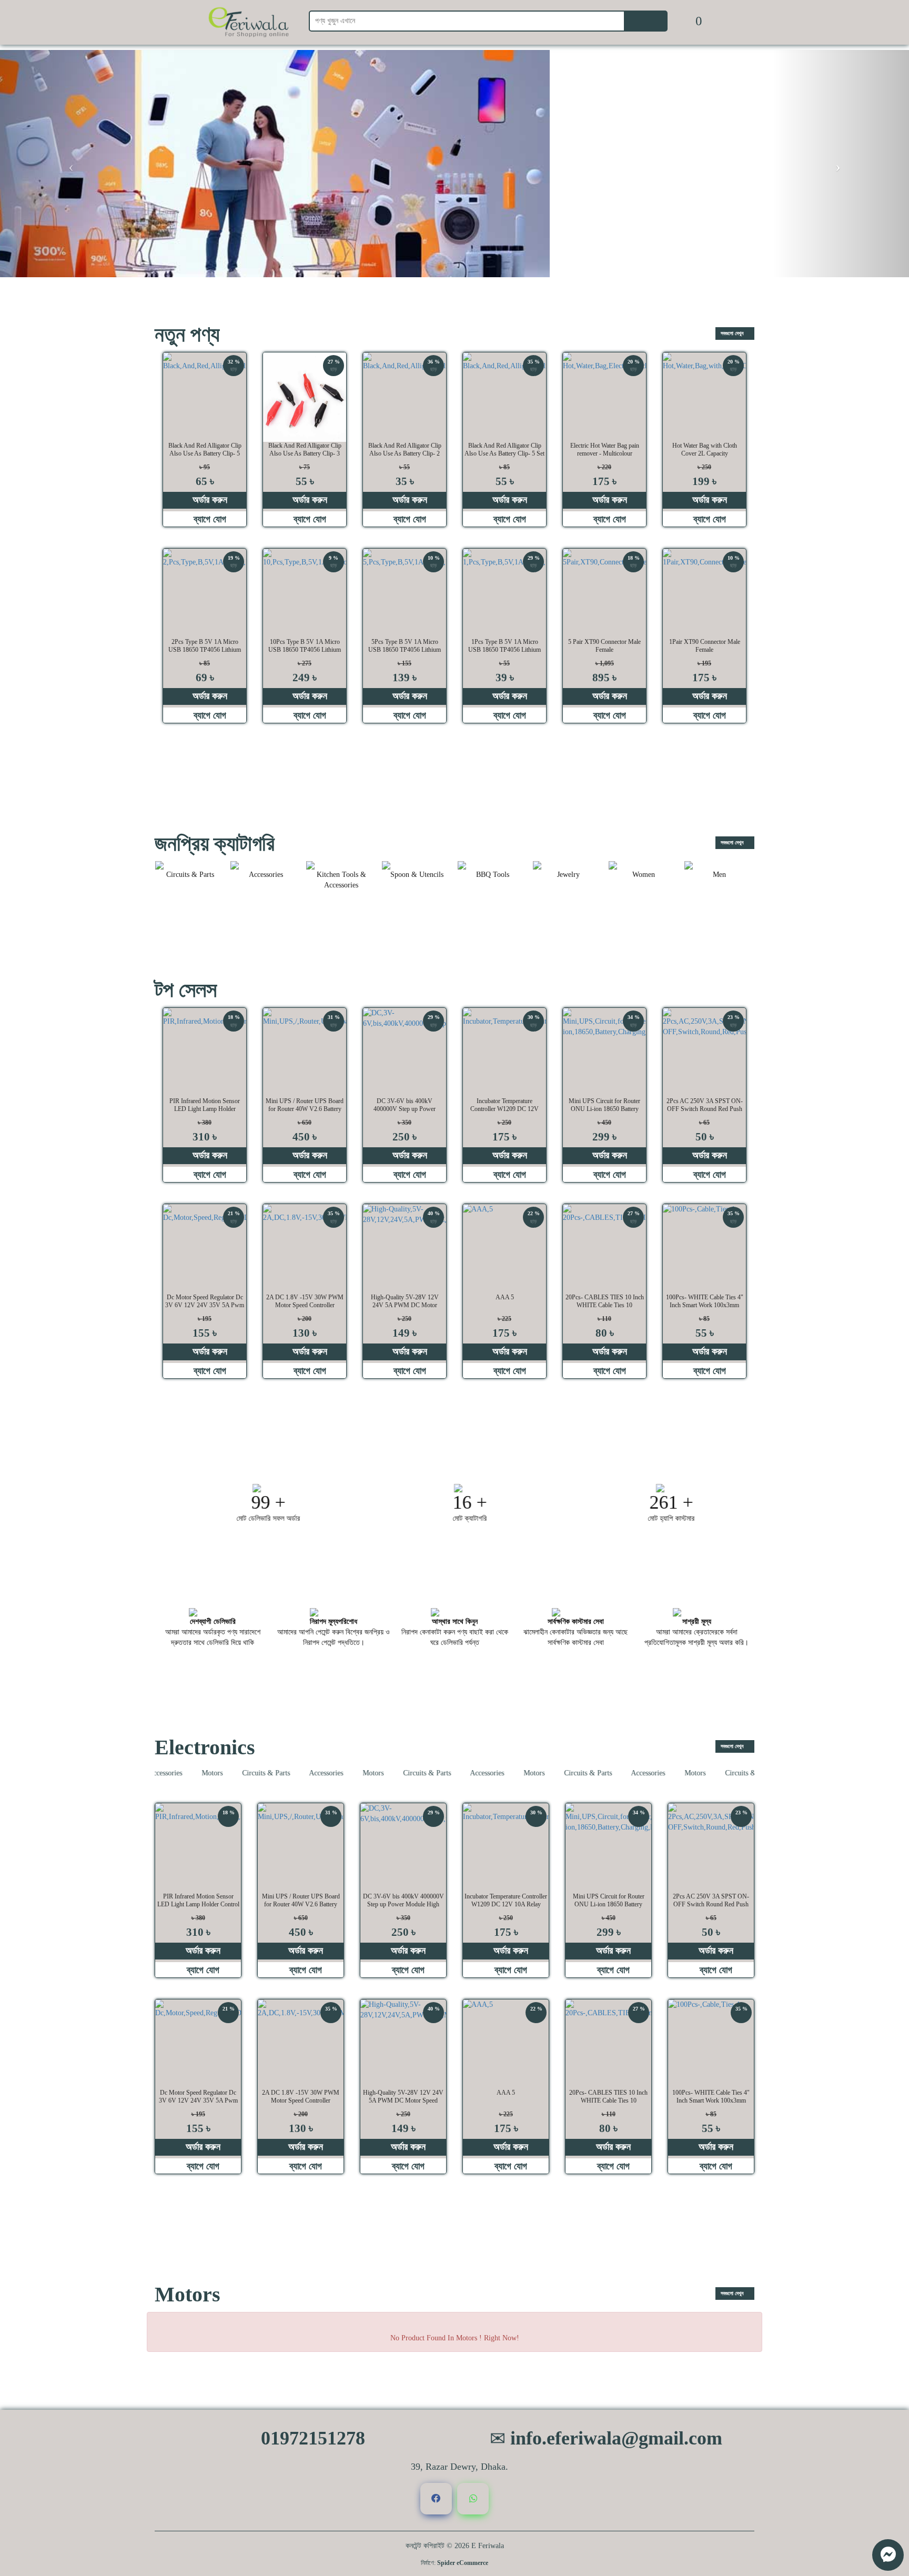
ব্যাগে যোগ (209, 519)
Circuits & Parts (230, 1773)
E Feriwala (488, 2546)
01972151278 (311, 2438)
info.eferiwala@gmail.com (614, 2438)
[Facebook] (436, 2499)
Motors (176, 1773)
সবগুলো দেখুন (733, 333)
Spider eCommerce (463, 2563)
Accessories (290, 1773)
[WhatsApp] (473, 2499)
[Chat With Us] (888, 2555)
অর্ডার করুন (209, 500)
